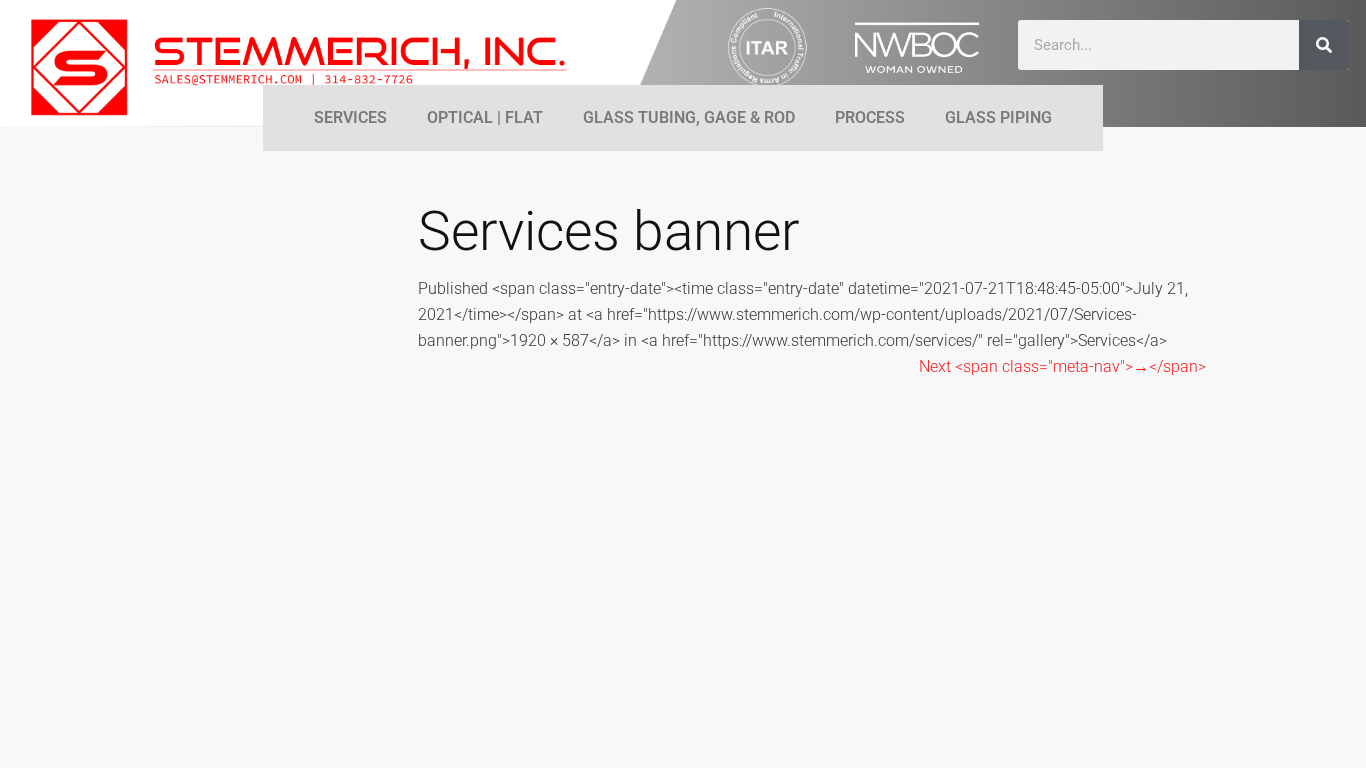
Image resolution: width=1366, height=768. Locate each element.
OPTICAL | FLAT (485, 117)
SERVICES (350, 117)
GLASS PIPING (998, 117)
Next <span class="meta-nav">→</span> (1062, 366)
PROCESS (870, 117)
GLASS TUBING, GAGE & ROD (689, 117)
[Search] (1324, 45)
